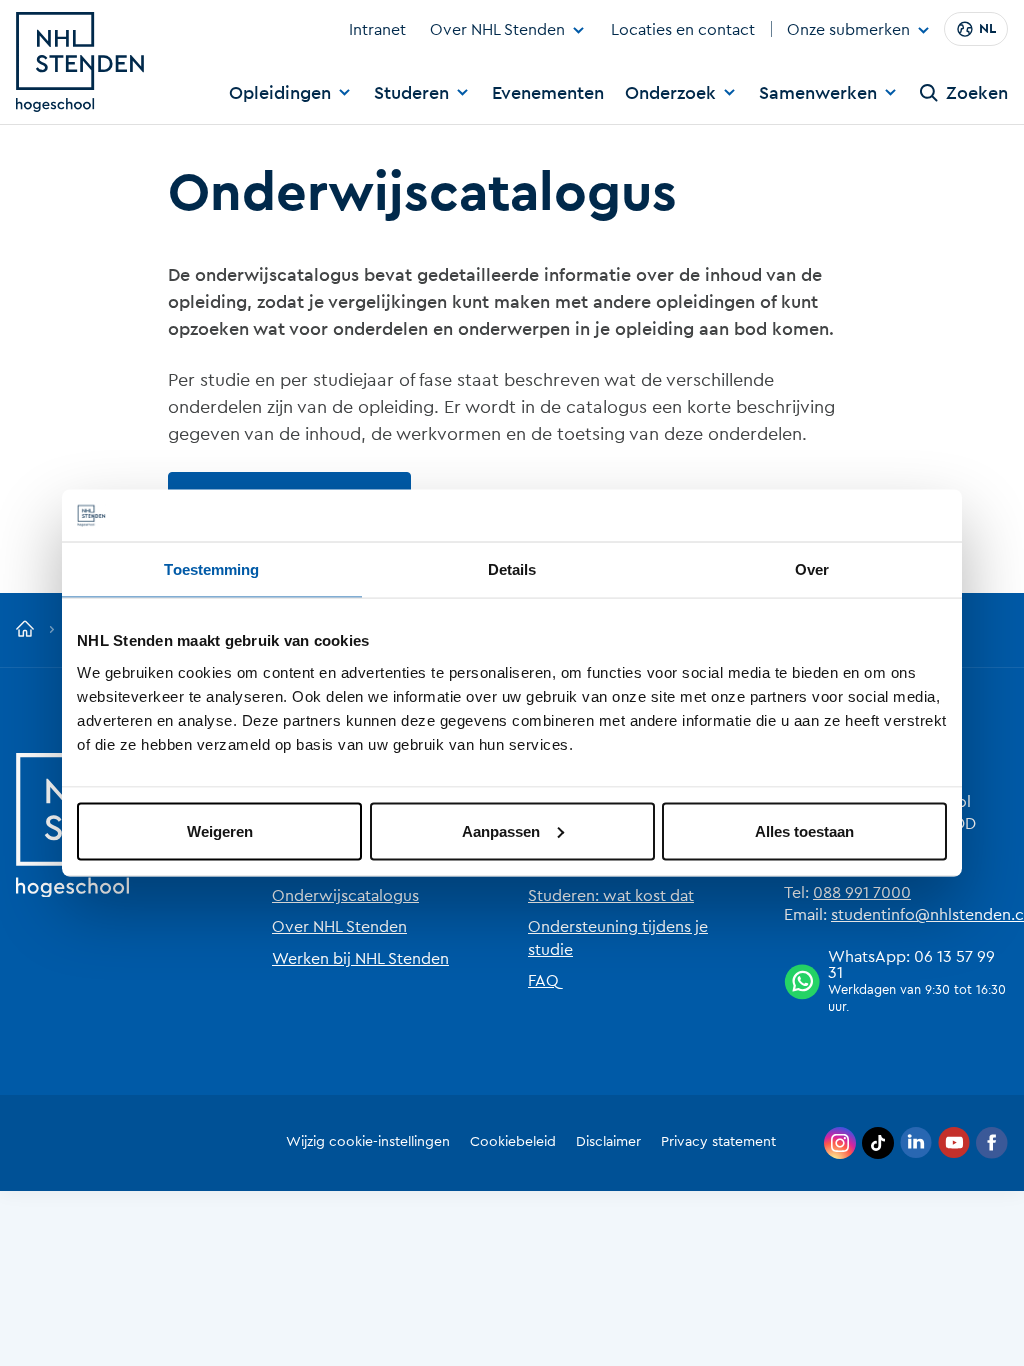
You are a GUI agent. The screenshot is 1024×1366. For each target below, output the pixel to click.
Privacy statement (718, 1142)
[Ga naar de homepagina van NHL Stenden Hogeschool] (80, 62)
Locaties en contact (683, 30)
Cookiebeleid (513, 1142)
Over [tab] (812, 569)
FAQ (543, 981)
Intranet (377, 30)
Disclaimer (608, 1142)
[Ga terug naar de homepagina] (25, 630)
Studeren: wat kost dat (611, 896)
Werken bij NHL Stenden (360, 959)
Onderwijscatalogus (345, 896)
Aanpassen (501, 830)
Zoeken (977, 93)
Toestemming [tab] (211, 569)
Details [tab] (512, 569)
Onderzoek (670, 93)
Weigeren (220, 830)
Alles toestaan (804, 830)
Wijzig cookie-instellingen (368, 1142)
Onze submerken (848, 31)
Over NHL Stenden (497, 30)
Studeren (411, 93)
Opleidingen (280, 93)
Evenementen (548, 93)
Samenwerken (818, 93)
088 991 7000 (862, 893)
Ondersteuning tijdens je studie (618, 938)
